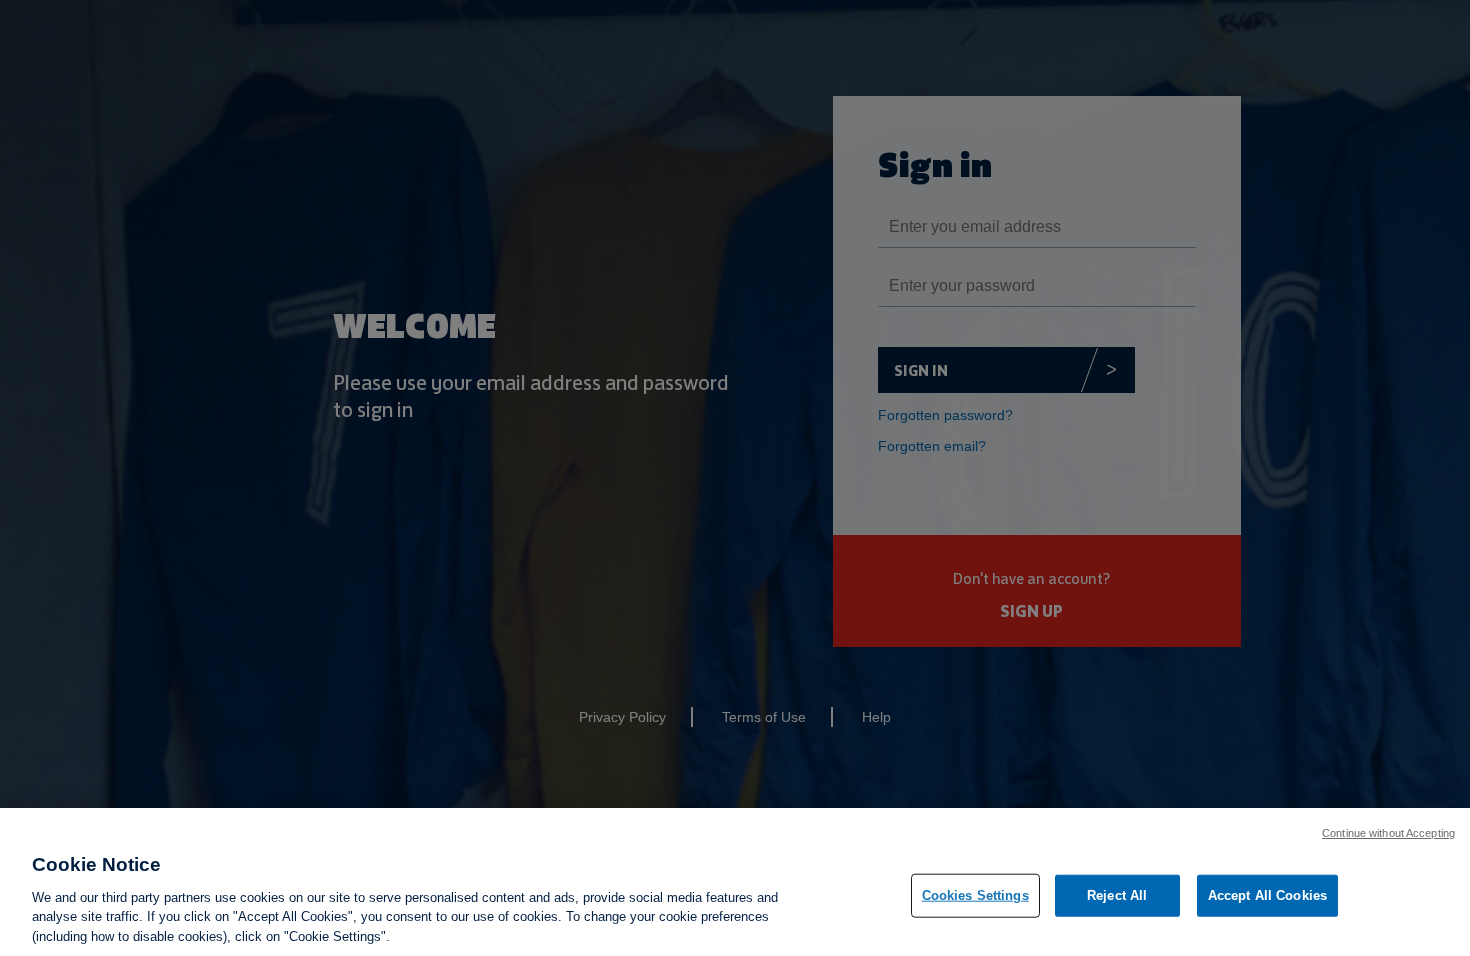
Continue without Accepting (1388, 833)
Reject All (1117, 895)
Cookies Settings (975, 895)
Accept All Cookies (1267, 895)
